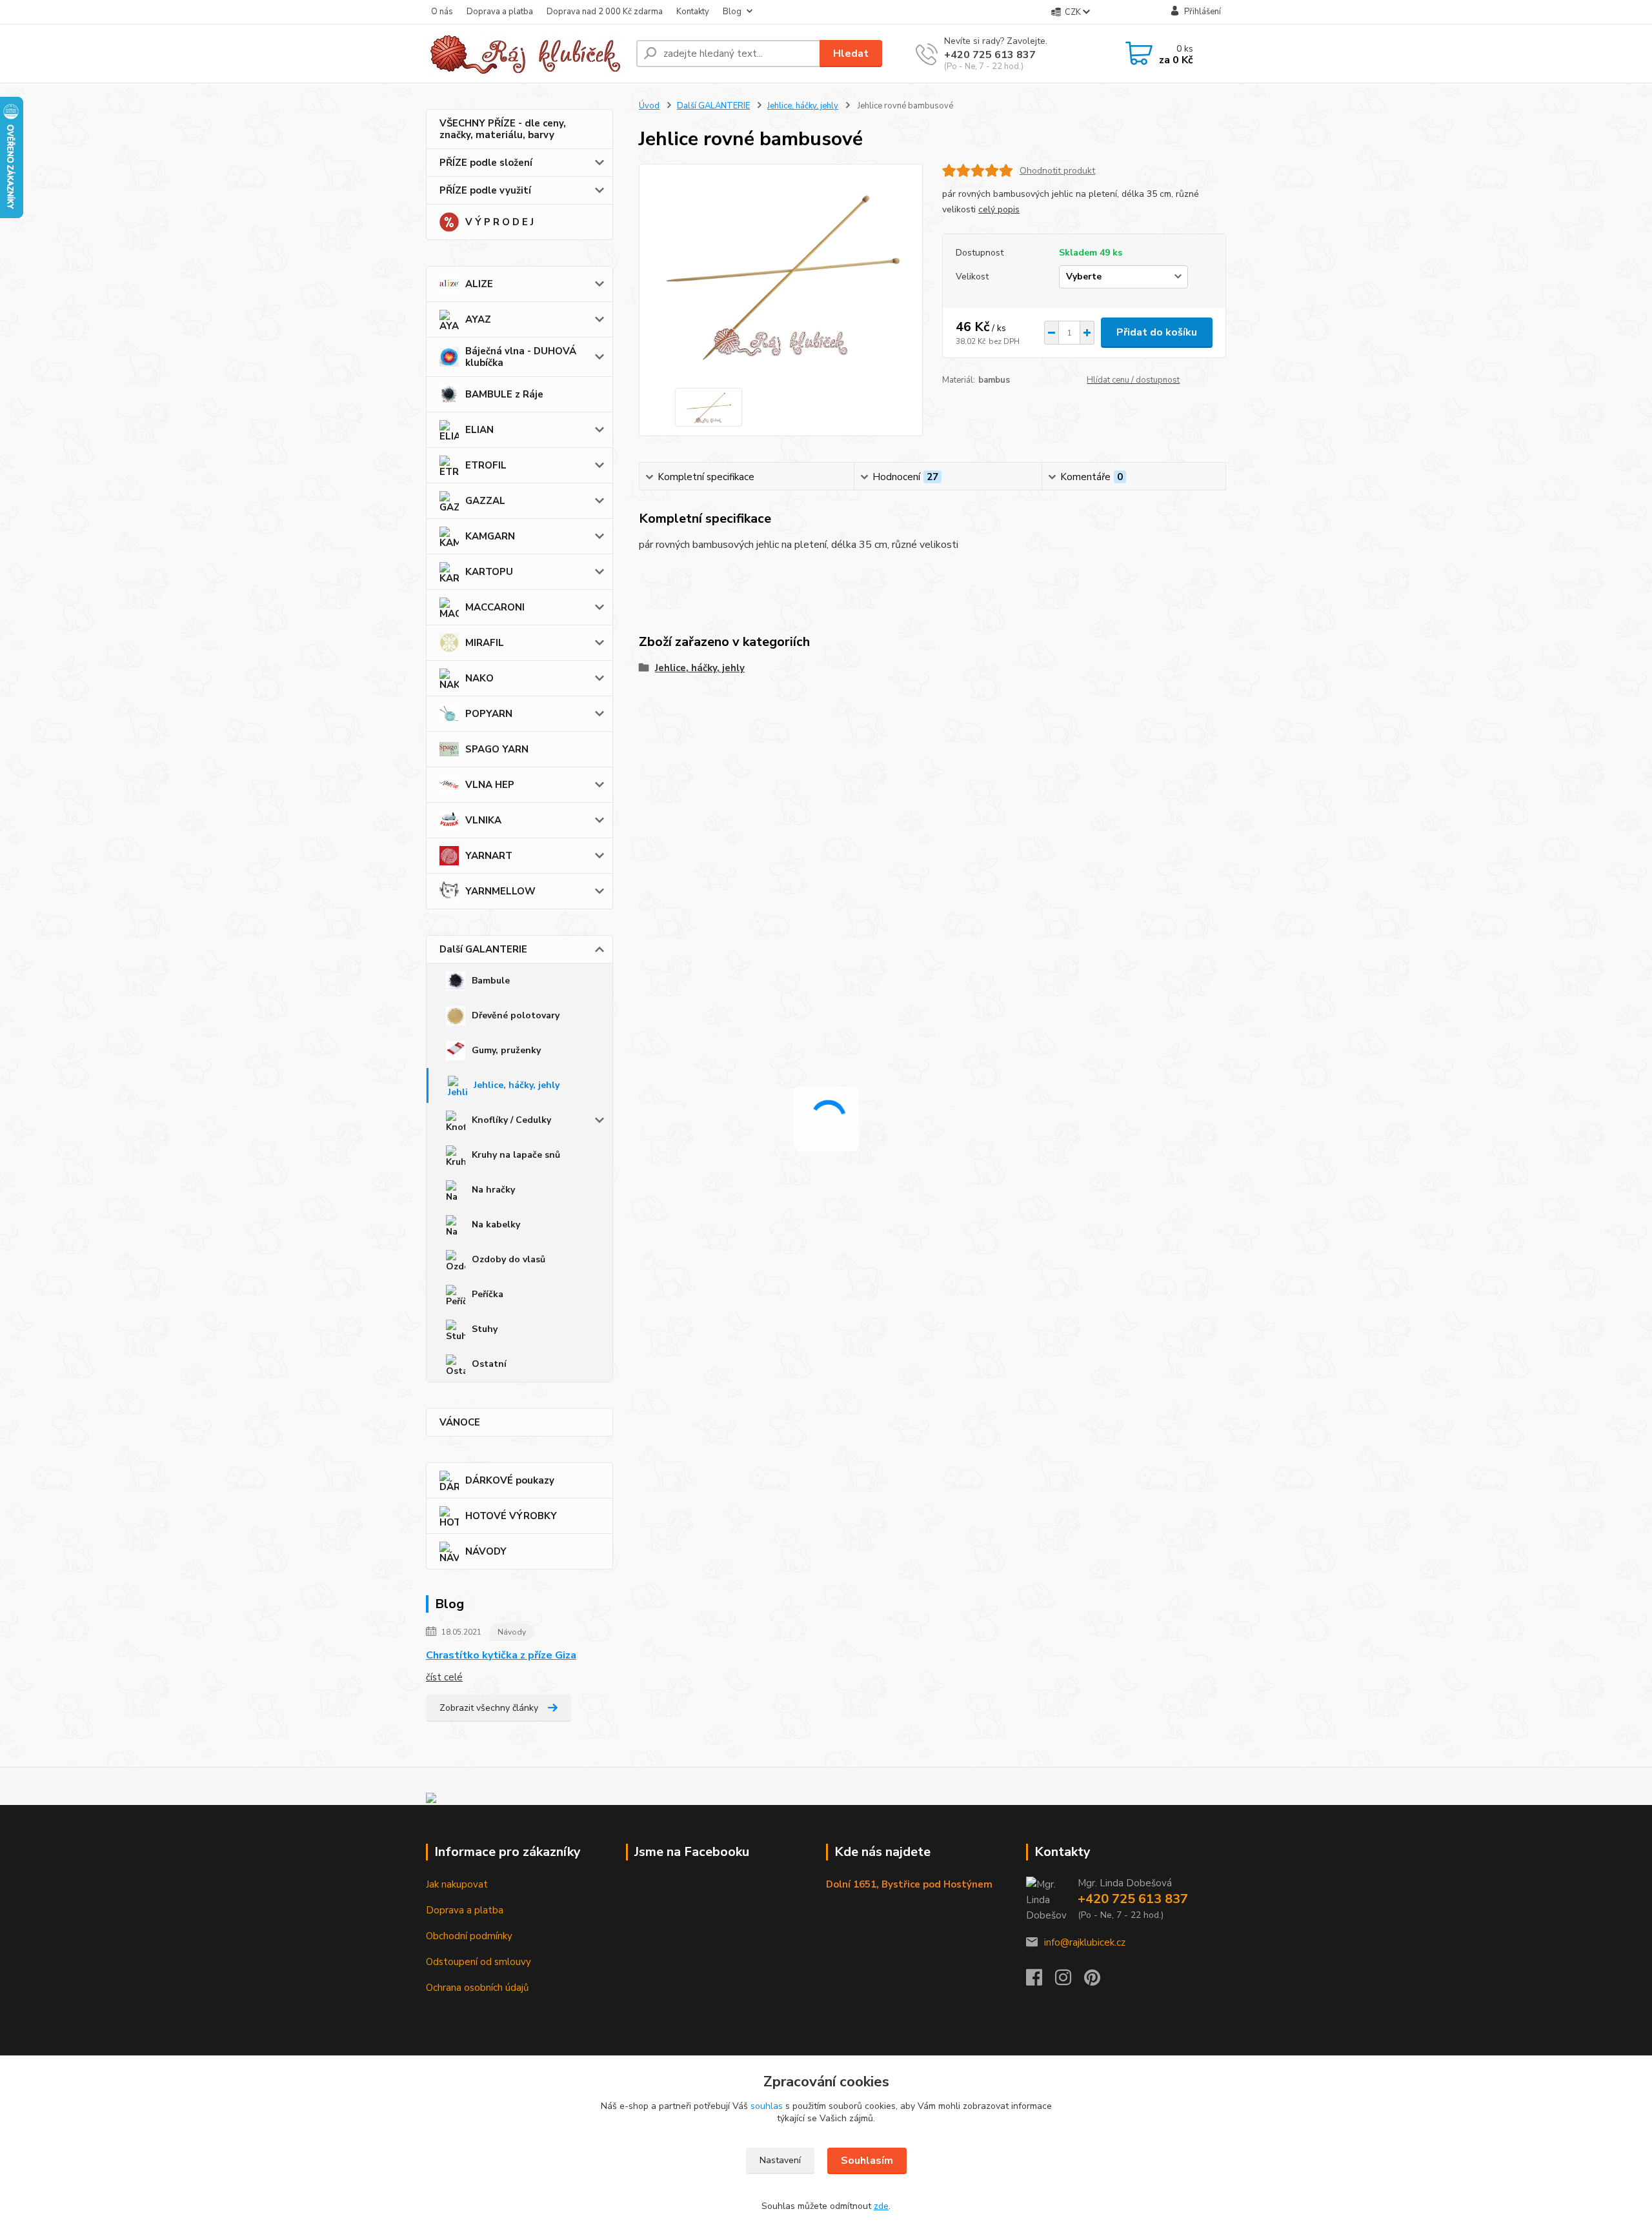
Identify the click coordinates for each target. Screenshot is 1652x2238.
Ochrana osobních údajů (477, 1988)
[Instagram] (1070, 1981)
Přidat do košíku (1157, 332)
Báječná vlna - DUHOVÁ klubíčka (521, 357)
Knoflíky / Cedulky (511, 1120)
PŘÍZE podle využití (485, 190)
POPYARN (489, 714)
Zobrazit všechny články (489, 1708)
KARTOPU (489, 572)
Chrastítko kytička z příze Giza (501, 1655)
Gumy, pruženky (506, 1050)
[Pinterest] (1092, 1981)
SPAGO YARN (497, 749)
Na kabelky (496, 1225)
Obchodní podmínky (469, 1936)
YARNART (489, 856)
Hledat (851, 54)
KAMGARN (490, 536)
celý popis (999, 209)
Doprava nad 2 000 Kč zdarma (605, 12)
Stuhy (485, 1329)
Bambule (491, 981)
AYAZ (478, 319)
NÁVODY (486, 1551)
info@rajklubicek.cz (1085, 1942)
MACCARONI (495, 607)
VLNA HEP (490, 785)
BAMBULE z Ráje (504, 394)
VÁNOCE (460, 1422)
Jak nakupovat (457, 1884)
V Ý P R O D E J (499, 222)
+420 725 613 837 (990, 55)
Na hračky (493, 1190)
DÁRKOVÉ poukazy (510, 1480)
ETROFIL (486, 465)
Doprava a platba (500, 12)
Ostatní (489, 1364)
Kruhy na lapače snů (516, 1155)
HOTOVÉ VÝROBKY (511, 1516)
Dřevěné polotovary (516, 1015)
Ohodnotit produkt (1057, 171)
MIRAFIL (485, 643)
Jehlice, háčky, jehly (517, 1085)
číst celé (444, 1677)
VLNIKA (483, 820)
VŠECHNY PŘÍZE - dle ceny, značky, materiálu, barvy (503, 129)
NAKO (479, 678)
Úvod (649, 106)
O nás (442, 12)
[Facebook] (1041, 1981)
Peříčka (488, 1294)
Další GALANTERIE (483, 949)
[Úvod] (526, 54)
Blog (732, 12)
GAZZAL (485, 501)
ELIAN (479, 430)
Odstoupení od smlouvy (478, 1962)
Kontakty (693, 12)
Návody (512, 1632)
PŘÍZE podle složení (486, 163)
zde (881, 2206)
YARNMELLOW (500, 891)
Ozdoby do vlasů (509, 1259)
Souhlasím (867, 2161)
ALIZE (479, 284)
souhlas (767, 2106)
